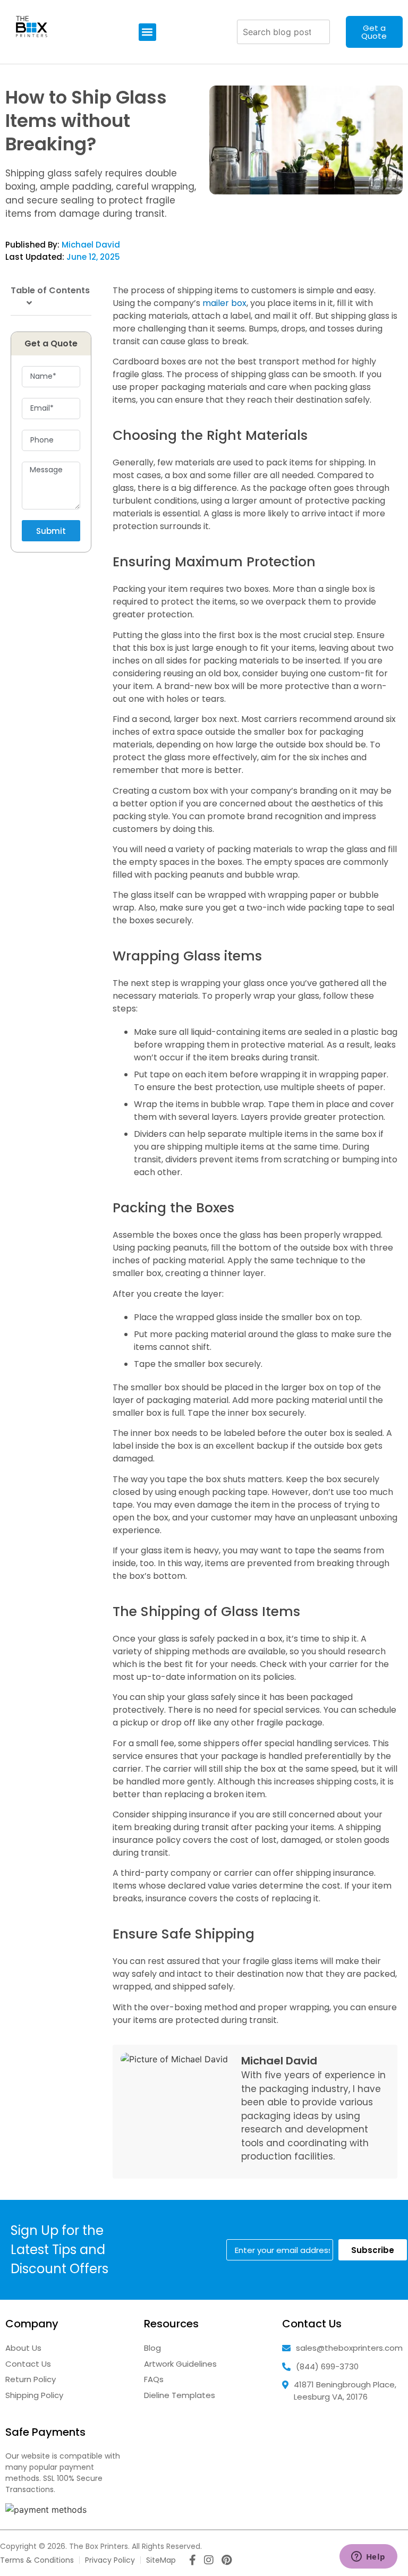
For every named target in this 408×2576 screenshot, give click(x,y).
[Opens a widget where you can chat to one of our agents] (368, 2557)
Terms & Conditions (37, 2560)
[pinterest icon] (227, 2561)
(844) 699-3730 (327, 2366)
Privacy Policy (110, 2560)
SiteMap (161, 2560)
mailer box (224, 303)
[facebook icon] (193, 2561)
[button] (147, 32)
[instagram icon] (209, 2561)
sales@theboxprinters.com (349, 2348)
